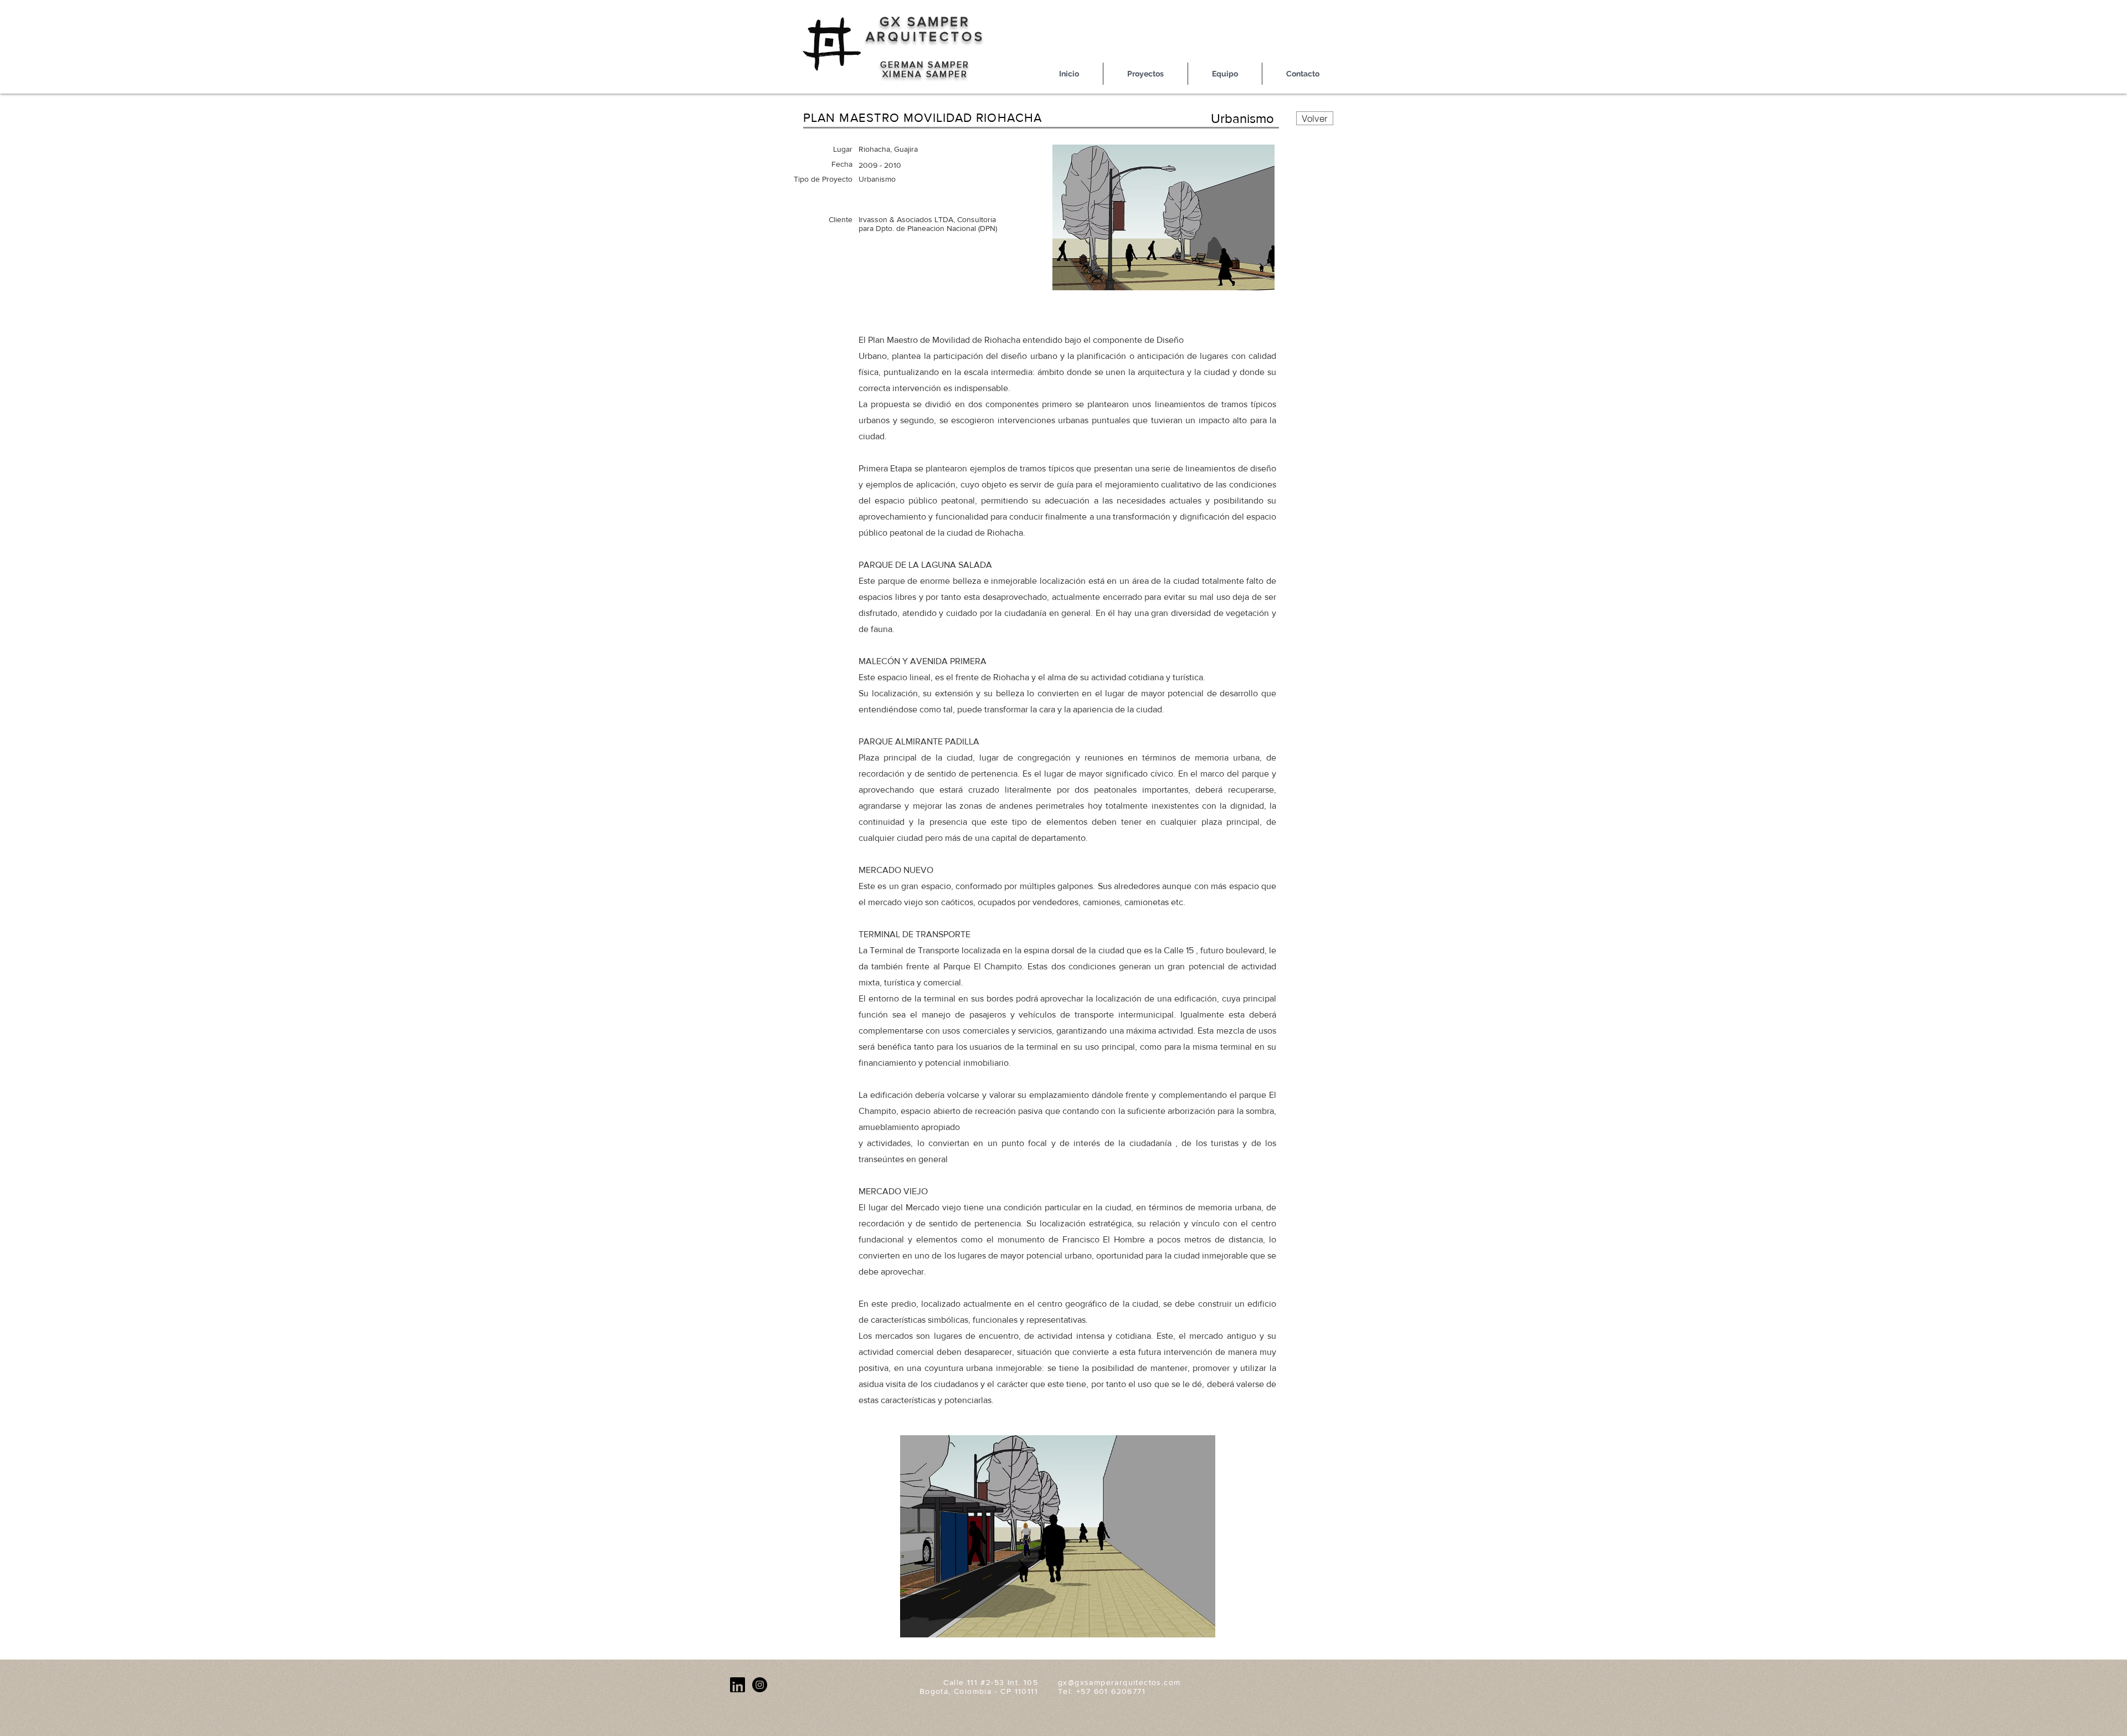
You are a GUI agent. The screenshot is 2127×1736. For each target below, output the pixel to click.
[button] (1058, 1536)
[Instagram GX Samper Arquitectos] (760, 1685)
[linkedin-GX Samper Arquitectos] (738, 1685)
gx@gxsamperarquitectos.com (1119, 1682)
